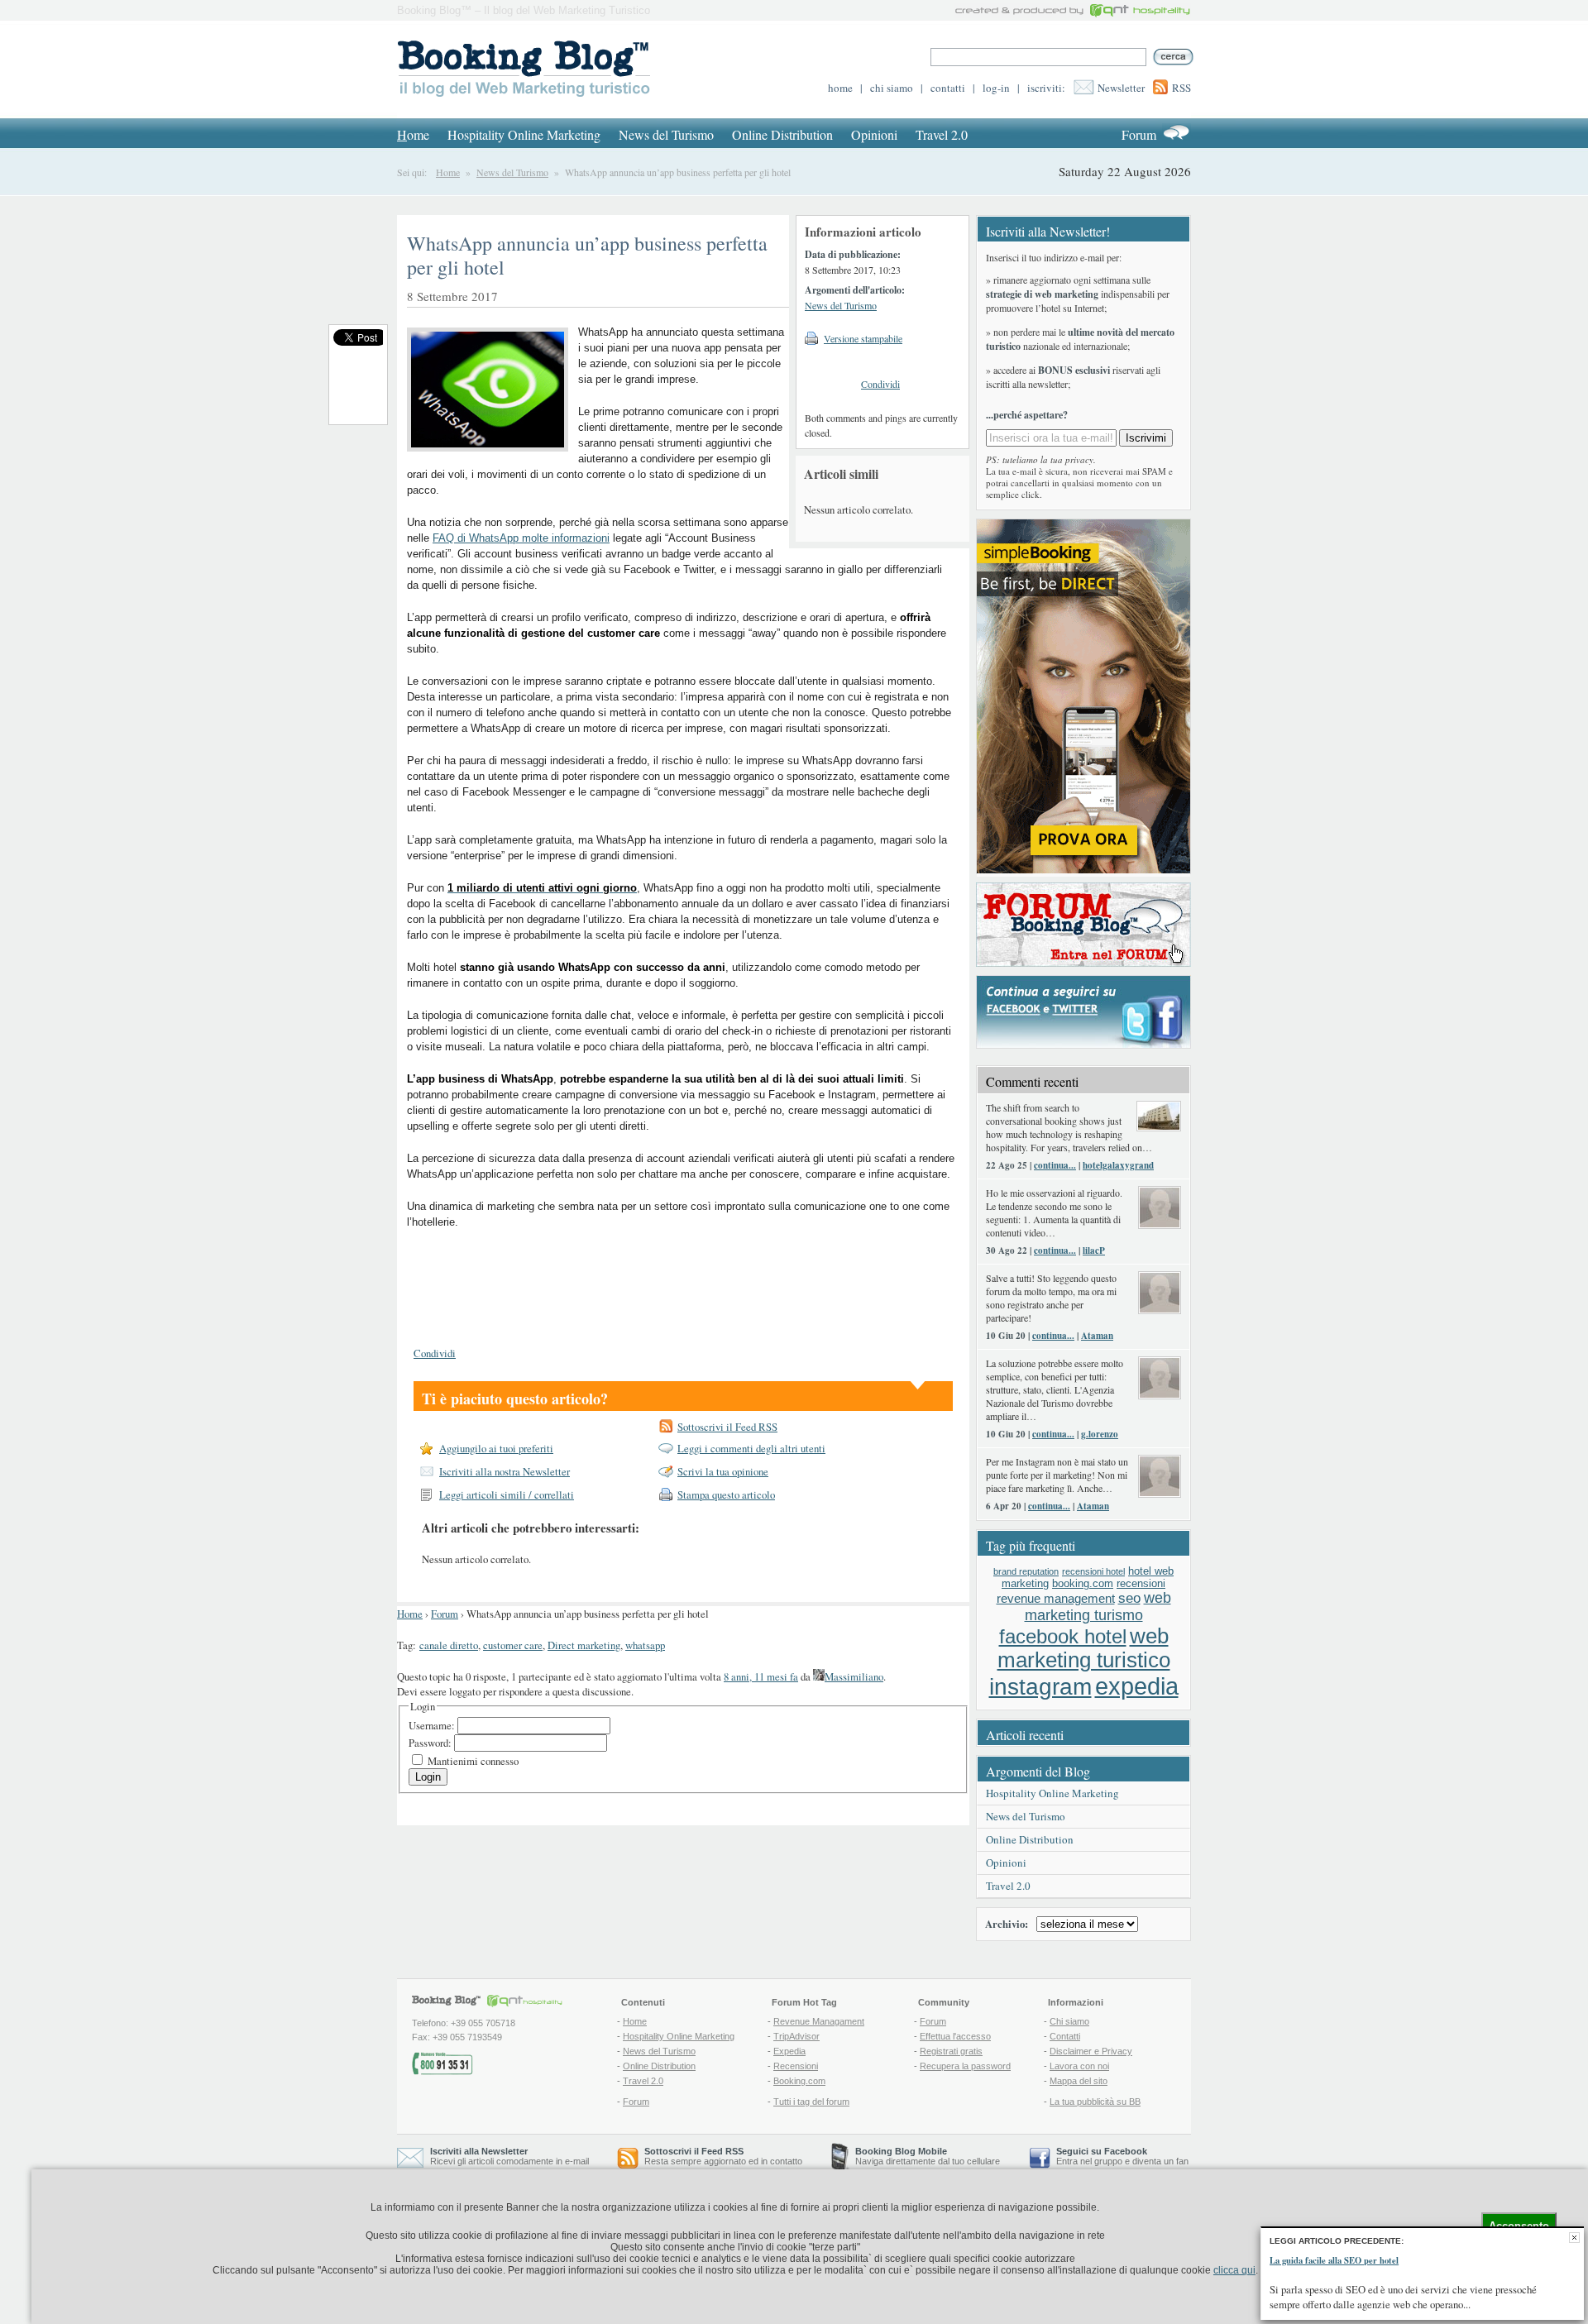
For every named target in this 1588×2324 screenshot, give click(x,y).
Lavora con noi (1079, 2066)
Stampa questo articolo (726, 1494)
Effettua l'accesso (955, 2036)
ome (413, 134)
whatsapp (645, 1645)
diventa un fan (1160, 2161)
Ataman (1097, 1336)
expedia (1137, 1686)
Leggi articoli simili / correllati (507, 1494)
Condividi (880, 384)
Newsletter (1121, 88)
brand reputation (1026, 1571)
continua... (1055, 1165)
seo (1129, 1598)
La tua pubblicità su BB (1095, 2102)
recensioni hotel (1093, 1571)
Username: (433, 1725)
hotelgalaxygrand (1118, 1165)
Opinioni (874, 134)
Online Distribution (782, 134)
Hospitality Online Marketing (524, 134)
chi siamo (892, 88)
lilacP (1094, 1250)
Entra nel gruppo (1089, 2161)
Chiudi (1574, 2238)
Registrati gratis (951, 2051)
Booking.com (799, 2081)
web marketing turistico (1084, 1648)
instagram (1040, 1687)
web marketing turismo (1098, 1607)
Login (428, 1777)
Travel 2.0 (942, 134)
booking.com (1083, 1583)
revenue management (1056, 1598)
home (840, 88)
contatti (948, 88)
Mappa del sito (1079, 2081)
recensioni (1141, 1583)
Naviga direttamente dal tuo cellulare (928, 2156)
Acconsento (1519, 2226)
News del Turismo (666, 134)
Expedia (789, 2051)
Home (448, 172)
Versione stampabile (863, 338)
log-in (996, 88)
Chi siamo (1069, 2021)
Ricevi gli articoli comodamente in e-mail (509, 2156)
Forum (1139, 134)
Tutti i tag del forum (811, 2102)
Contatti (1065, 2036)
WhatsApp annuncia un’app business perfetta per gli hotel (587, 255)
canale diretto (449, 1645)
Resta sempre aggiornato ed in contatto (723, 2156)
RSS (1181, 88)
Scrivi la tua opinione (723, 1471)
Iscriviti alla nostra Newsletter (505, 1471)
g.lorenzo (1100, 1434)
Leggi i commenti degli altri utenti (751, 1448)
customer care (513, 1645)
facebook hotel (1063, 1637)
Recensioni (796, 2066)
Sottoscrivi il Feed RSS (727, 1427)
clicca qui (1234, 2270)
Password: (431, 1743)
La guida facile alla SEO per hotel (1334, 2260)
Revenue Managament (819, 2021)
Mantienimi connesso (473, 1761)
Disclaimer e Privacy (1091, 2051)
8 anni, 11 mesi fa (761, 1676)
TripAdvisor (796, 2036)
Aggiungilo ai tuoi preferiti (496, 1448)
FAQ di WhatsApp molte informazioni (521, 538)
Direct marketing (584, 1645)
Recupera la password (965, 2066)
